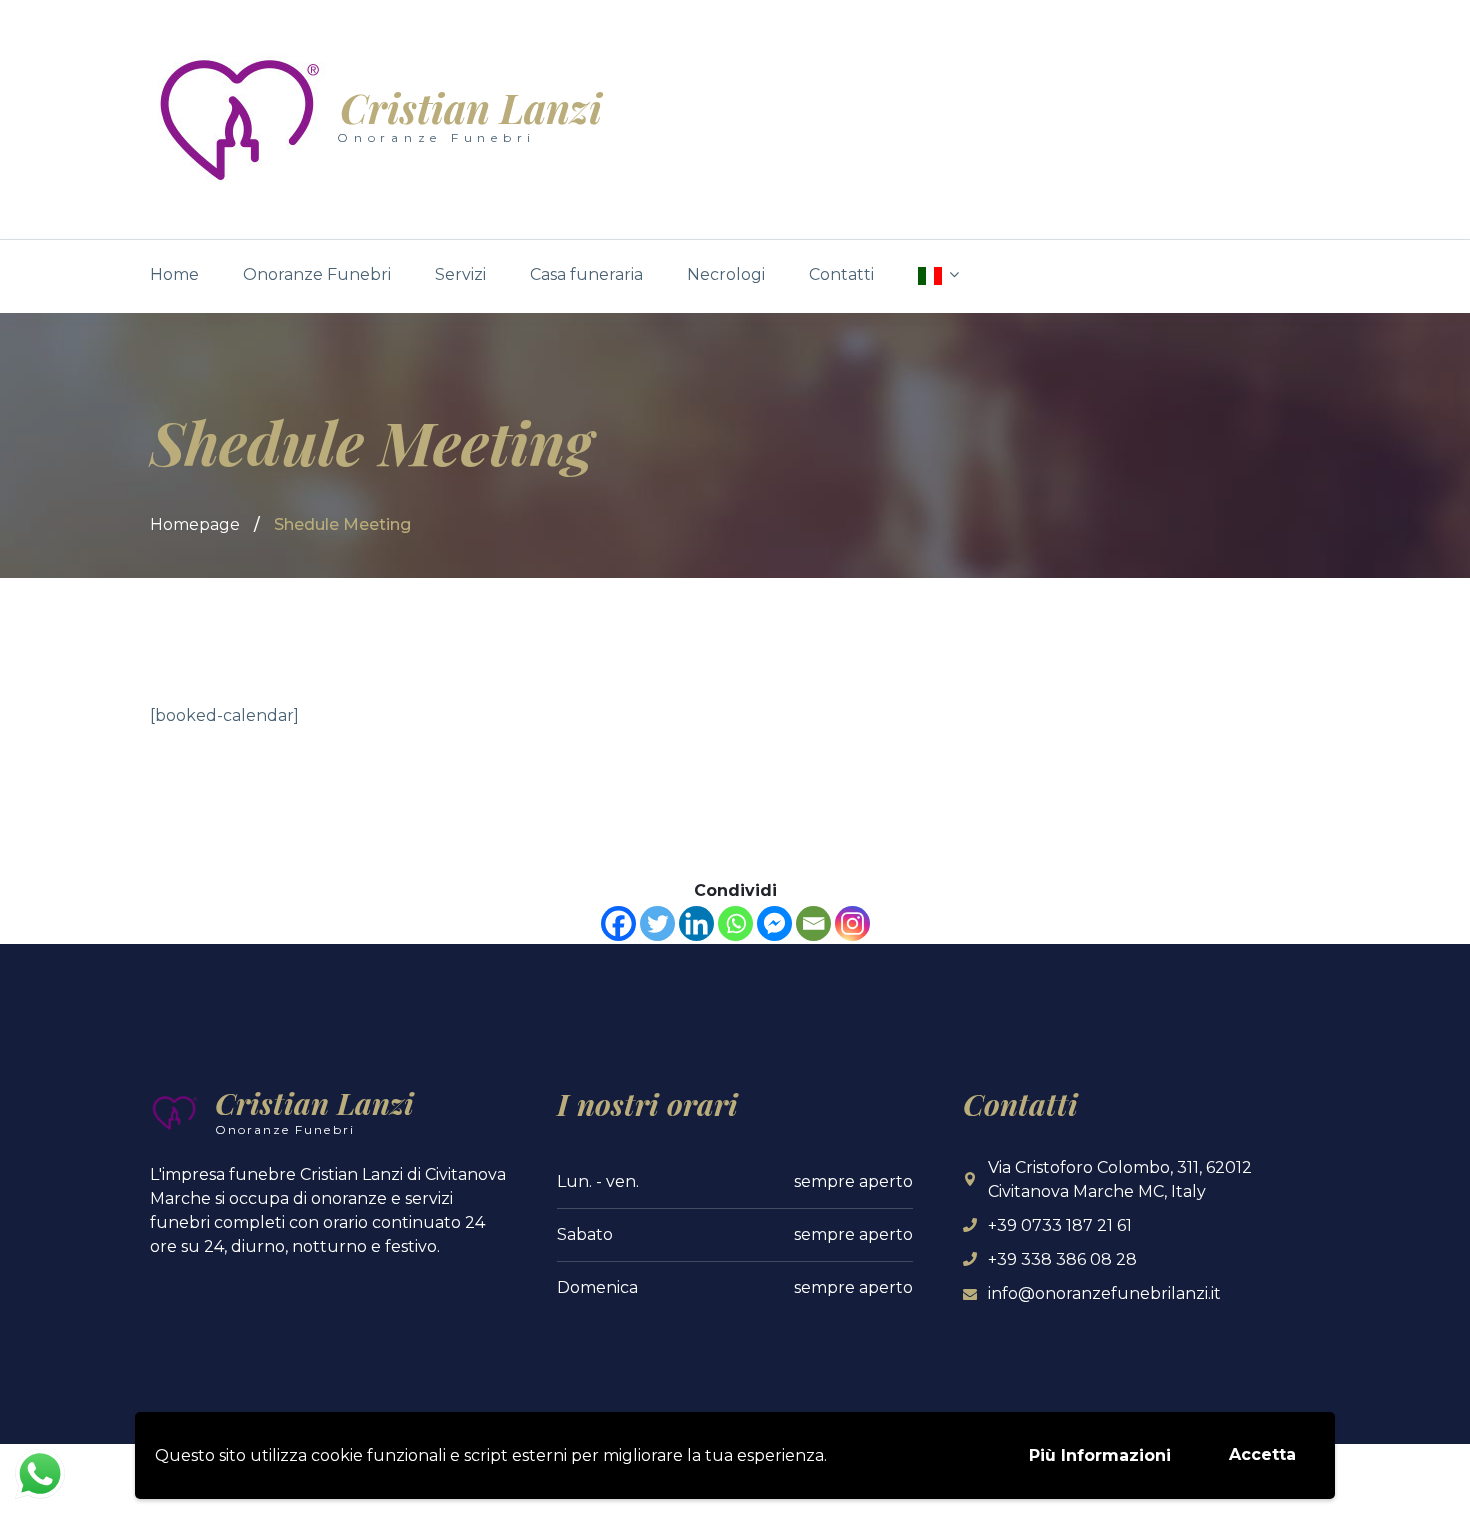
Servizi (460, 274)
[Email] (813, 923)
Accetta (1262, 1454)
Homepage (195, 524)
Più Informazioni (1100, 1455)
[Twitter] (657, 923)
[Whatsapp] (735, 923)
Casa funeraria (586, 274)
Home (174, 274)
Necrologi (726, 274)
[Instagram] (852, 923)
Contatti (841, 274)
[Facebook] (618, 923)
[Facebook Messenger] (774, 923)
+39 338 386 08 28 (1062, 1259)
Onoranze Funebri (317, 274)
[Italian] (938, 276)
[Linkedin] (696, 923)
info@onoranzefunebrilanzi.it (1104, 1293)
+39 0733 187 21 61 (1060, 1225)
